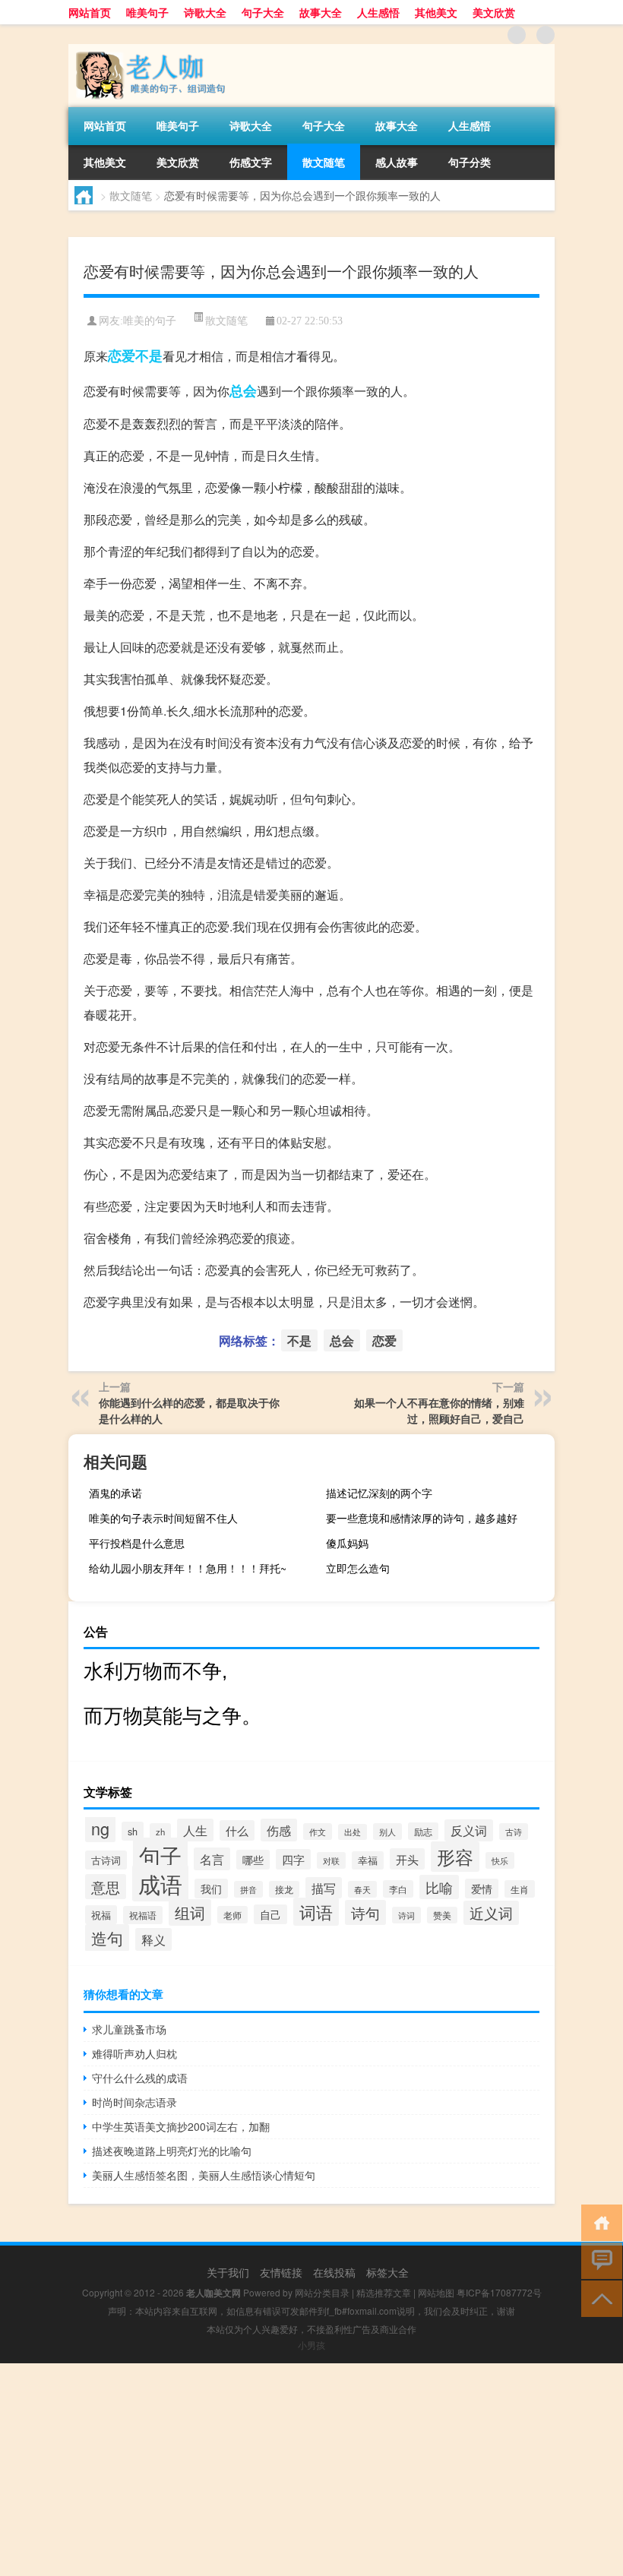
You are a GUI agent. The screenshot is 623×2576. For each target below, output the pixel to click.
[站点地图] (517, 35)
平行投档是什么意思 (137, 1543)
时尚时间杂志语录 (134, 2102)
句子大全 (263, 12)
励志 (423, 1831)
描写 (324, 1888)
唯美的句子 (150, 321)
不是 (149, 356)
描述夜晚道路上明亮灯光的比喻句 (172, 2151)
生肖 (520, 1889)
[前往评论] (598, 2260)
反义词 (469, 1830)
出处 (353, 1832)
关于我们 (228, 2272)
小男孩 (311, 2345)
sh (133, 1831)
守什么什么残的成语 (140, 2078)
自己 (270, 1914)
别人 (387, 1832)
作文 (318, 1832)
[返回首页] (598, 2222)
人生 (195, 1830)
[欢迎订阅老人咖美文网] (546, 35)
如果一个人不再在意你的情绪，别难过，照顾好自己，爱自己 (439, 1410)
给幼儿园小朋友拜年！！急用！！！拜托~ (188, 1568)
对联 (331, 1860)
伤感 (279, 1830)
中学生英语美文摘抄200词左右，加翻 (181, 2126)
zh (160, 1832)
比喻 (439, 1887)
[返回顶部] (598, 2298)
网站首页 (90, 12)
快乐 (500, 1860)
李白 (398, 1889)
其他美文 (436, 12)
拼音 (248, 1889)
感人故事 (397, 162)
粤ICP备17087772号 (499, 2292)
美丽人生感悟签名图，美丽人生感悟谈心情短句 (204, 2175)
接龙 (284, 1889)
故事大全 (321, 12)
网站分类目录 (322, 2292)
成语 (160, 1883)
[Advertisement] (311, 2470)
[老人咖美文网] (148, 49)
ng (100, 1828)
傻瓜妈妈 (347, 1543)
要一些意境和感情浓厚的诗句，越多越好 (422, 1518)
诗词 (406, 1915)
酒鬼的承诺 (115, 1493)
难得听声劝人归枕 (134, 2053)
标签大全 (387, 2272)
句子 (160, 1855)
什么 (237, 1830)
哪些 (253, 1860)
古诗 (514, 1832)
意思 (106, 1887)
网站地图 (436, 2292)
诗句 (365, 1912)
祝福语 (143, 1915)
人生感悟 (378, 12)
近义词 (491, 1913)
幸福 (368, 1860)
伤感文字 (251, 162)
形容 (455, 1857)
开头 (407, 1859)
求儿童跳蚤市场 (129, 2029)
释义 (153, 1939)
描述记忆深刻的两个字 (379, 1493)
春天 (362, 1889)
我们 (211, 1889)
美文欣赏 (494, 12)
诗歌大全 (205, 12)
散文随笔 (324, 162)
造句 (107, 1938)
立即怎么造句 (358, 1568)
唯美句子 (147, 12)
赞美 (442, 1915)
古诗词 (106, 1860)
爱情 (482, 1889)
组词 (190, 1912)
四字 (293, 1859)
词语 (316, 1912)
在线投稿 (334, 2272)
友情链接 (281, 2272)
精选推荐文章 (384, 2292)
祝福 (101, 1915)
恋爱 (122, 356)
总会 (243, 390)
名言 (212, 1859)
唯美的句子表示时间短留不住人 (163, 1518)
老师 (232, 1915)
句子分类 (470, 162)
